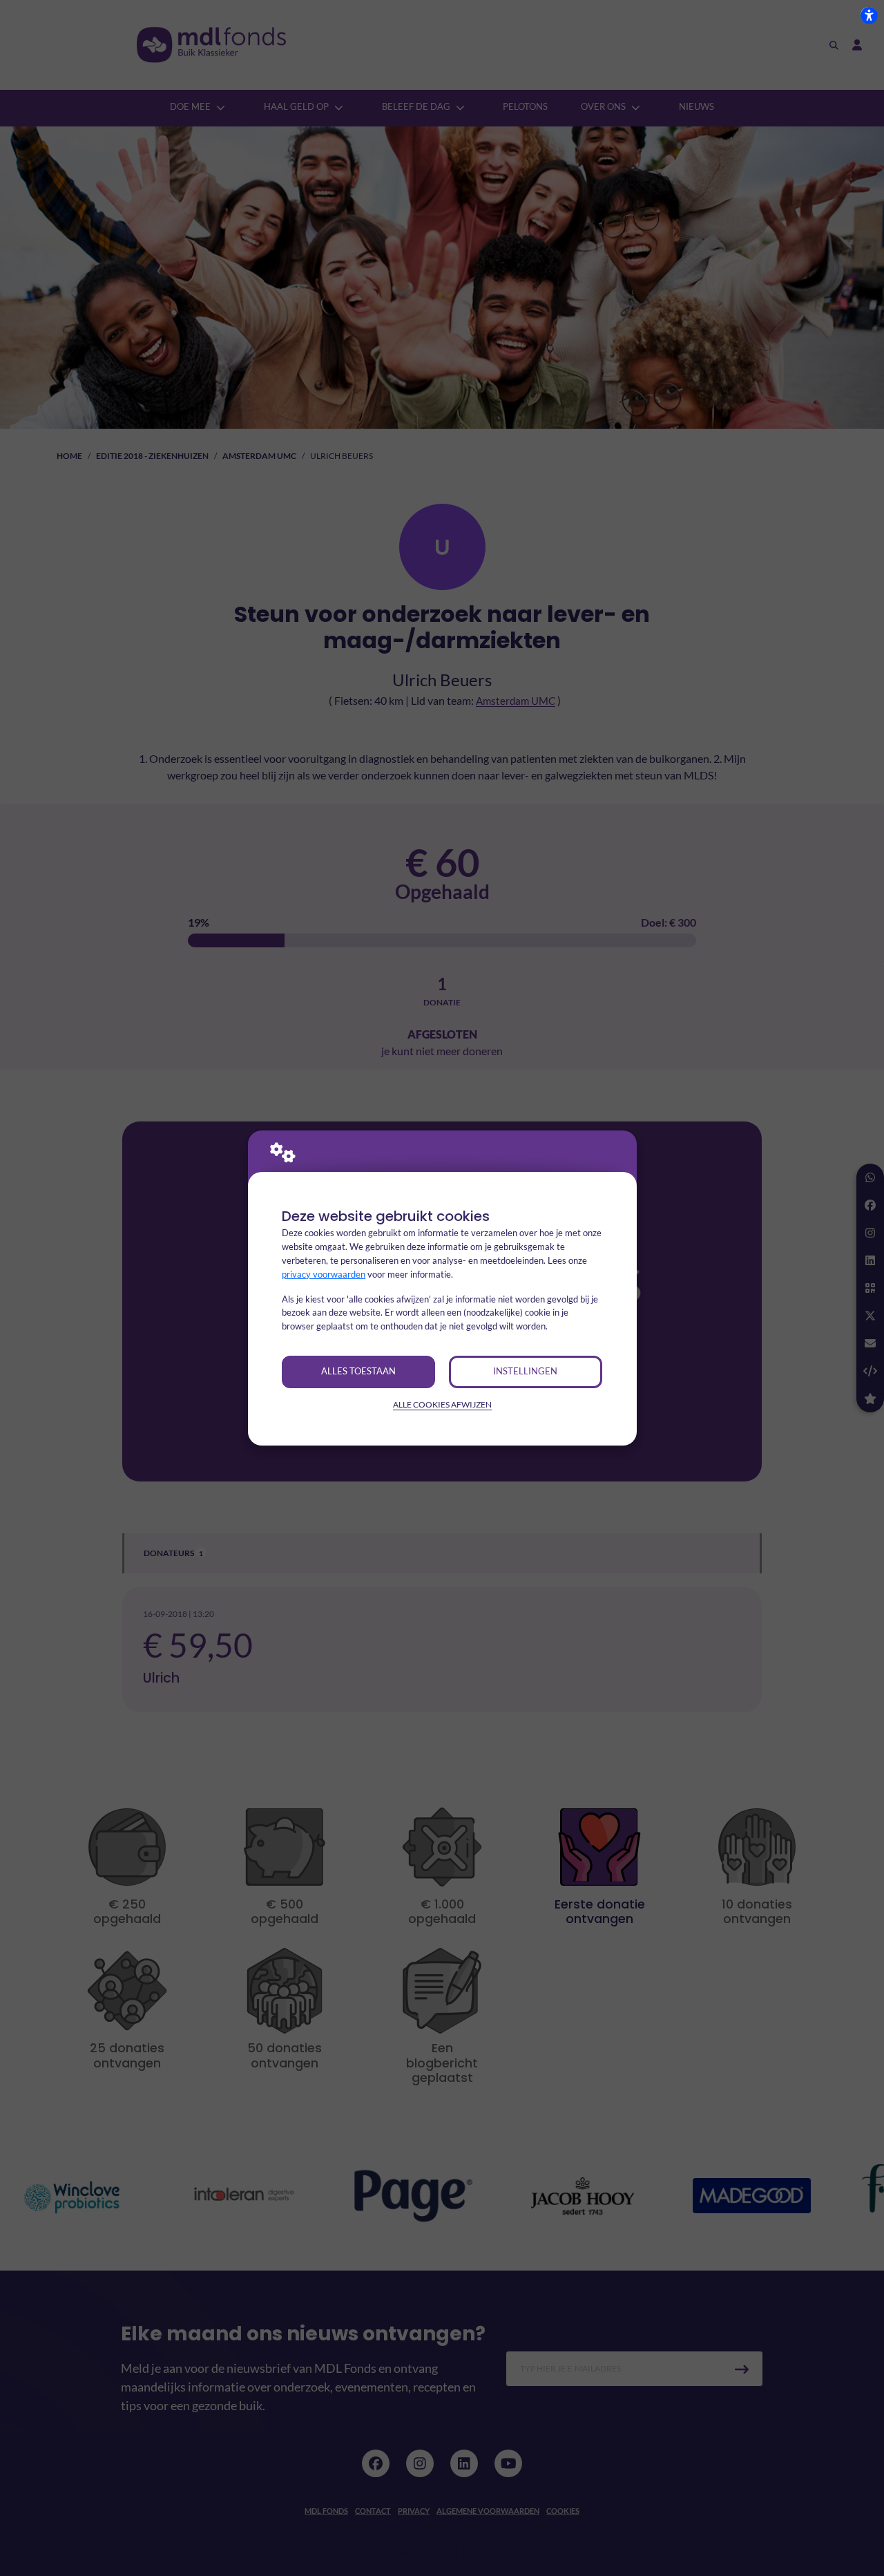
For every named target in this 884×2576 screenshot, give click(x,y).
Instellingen (525, 1371)
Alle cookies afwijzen (442, 1404)
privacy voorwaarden (324, 1274)
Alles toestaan (358, 1371)
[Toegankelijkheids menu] (869, 15)
